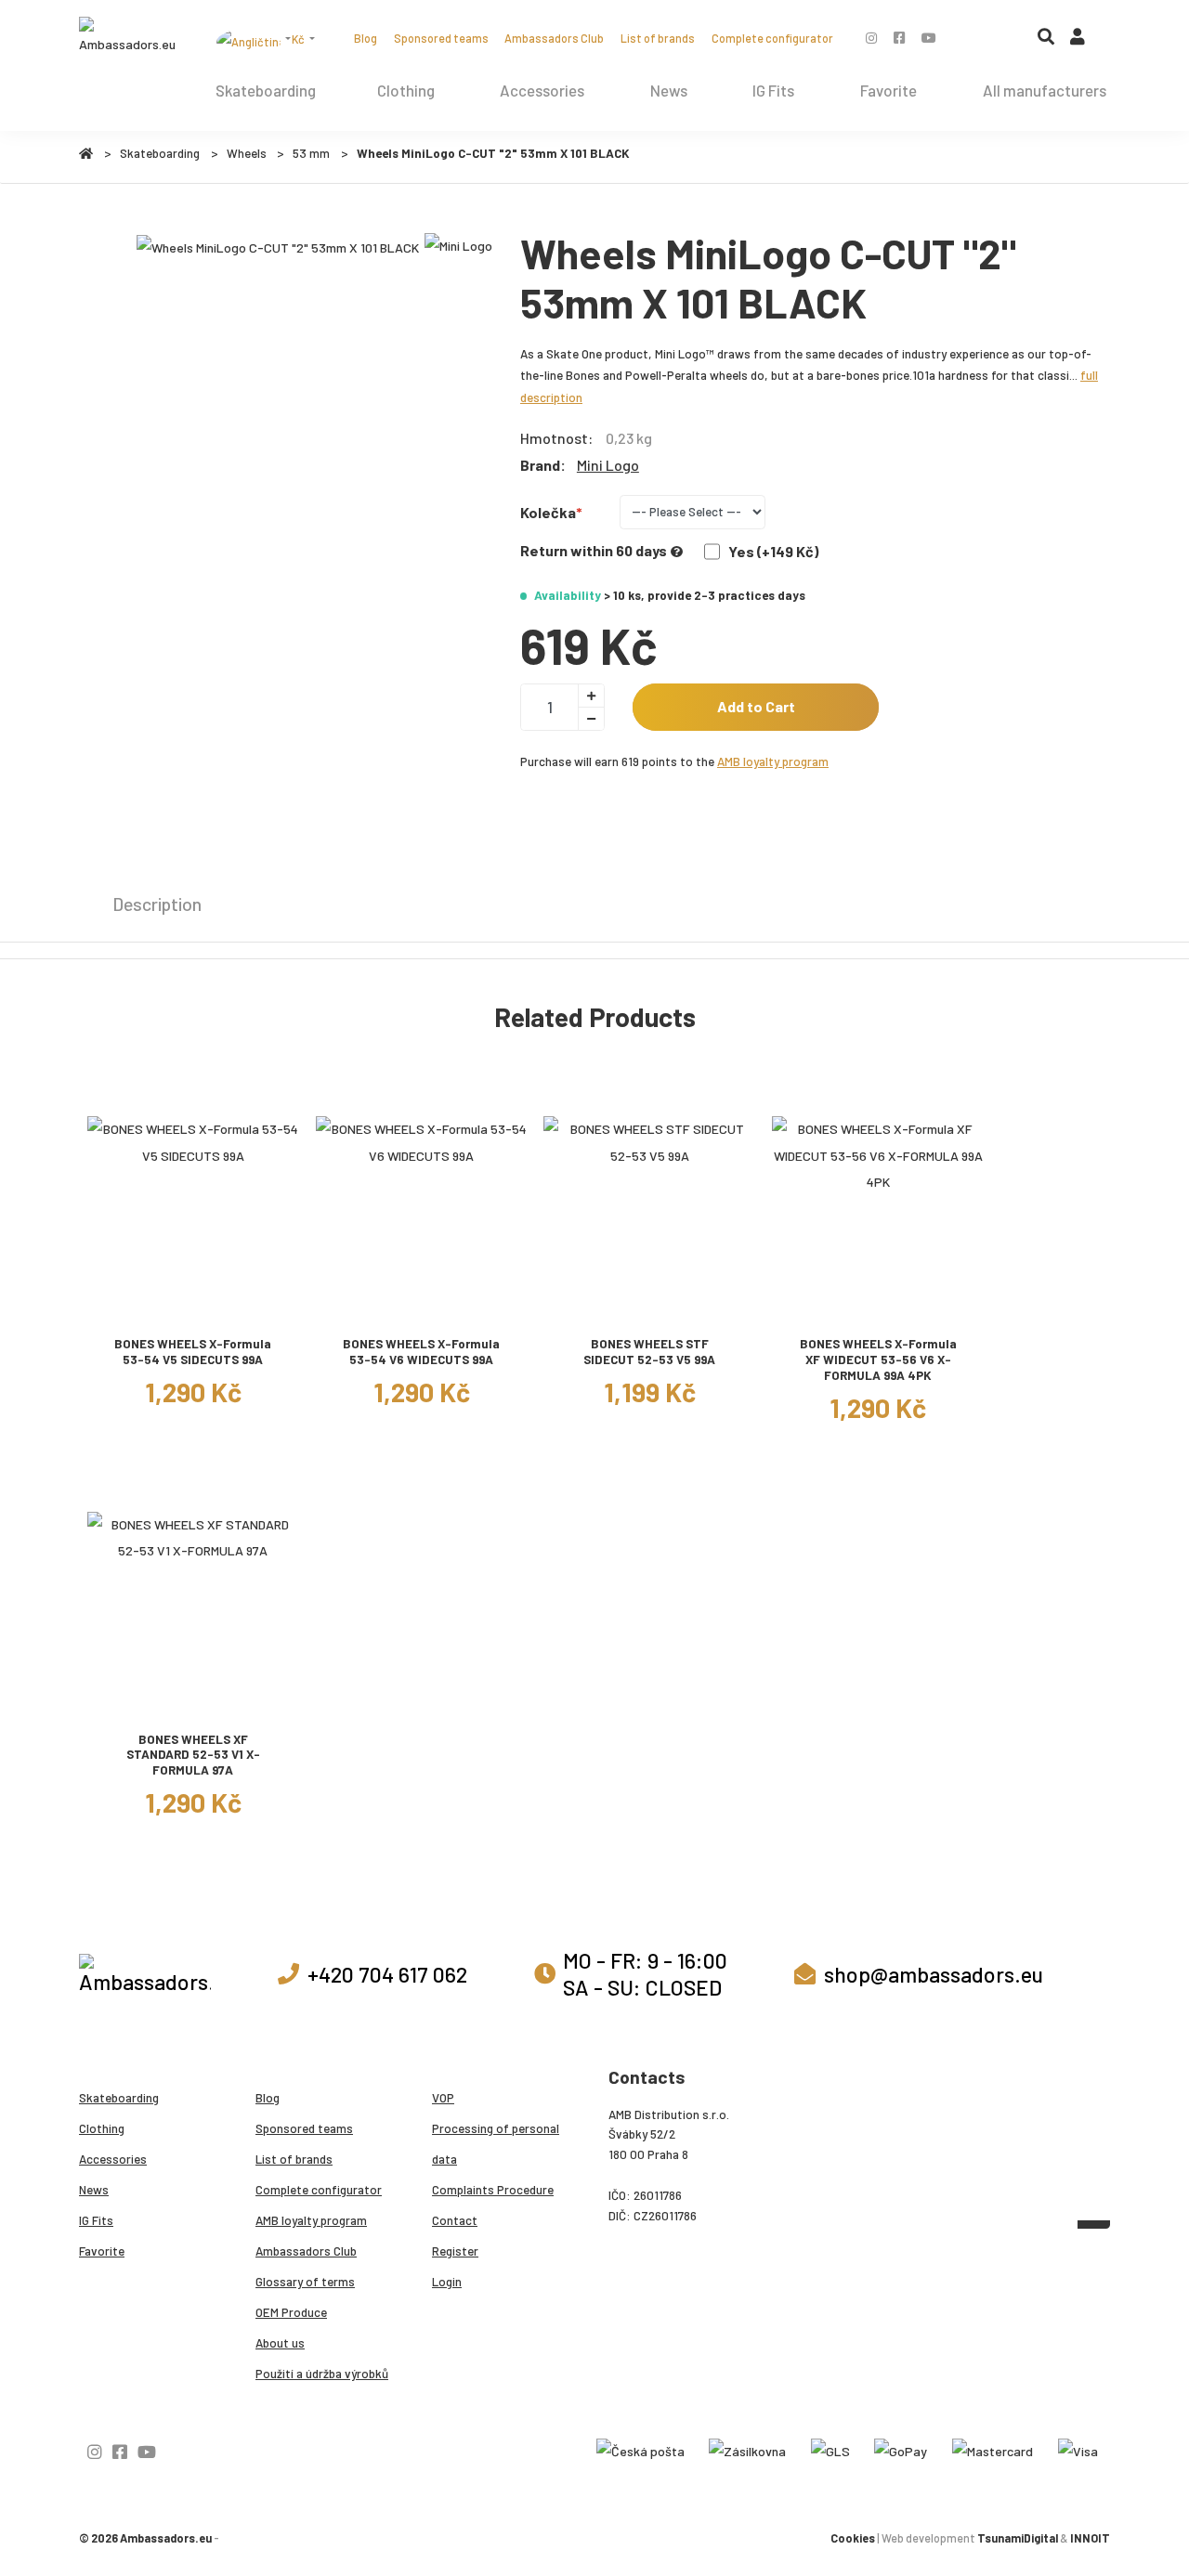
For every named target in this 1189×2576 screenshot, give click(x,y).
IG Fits (773, 90)
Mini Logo (608, 465)
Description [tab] (157, 904)
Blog (366, 38)
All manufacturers (1045, 90)
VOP (443, 2098)
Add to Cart (756, 706)
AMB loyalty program (773, 761)
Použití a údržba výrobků (322, 2374)
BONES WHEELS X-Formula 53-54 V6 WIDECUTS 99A (421, 1352)
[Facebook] (899, 38)
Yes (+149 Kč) (773, 551)
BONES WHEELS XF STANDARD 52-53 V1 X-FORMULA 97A (193, 1755)
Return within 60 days (594, 550)
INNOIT (1090, 2538)
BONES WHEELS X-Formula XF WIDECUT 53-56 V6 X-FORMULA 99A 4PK (878, 1359)
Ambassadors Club (554, 38)
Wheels (247, 153)
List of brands (658, 38)
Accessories (542, 90)
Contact (455, 2220)
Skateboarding (266, 90)
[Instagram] (871, 38)
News (669, 90)
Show (193, 1308)
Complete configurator (772, 38)
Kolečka (548, 512)
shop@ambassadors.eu (934, 1974)
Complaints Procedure (493, 2190)
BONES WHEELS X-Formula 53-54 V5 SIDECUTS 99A (193, 1352)
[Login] (1078, 41)
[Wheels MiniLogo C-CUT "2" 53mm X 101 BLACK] (278, 247)
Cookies (853, 2538)
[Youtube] (929, 38)
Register (455, 2251)
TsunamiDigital (1018, 2538)
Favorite (888, 90)
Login (447, 2282)
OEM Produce (291, 2312)
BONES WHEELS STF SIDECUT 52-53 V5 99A (649, 1352)
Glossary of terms (305, 2282)
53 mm (311, 153)
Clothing (406, 90)
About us (280, 2343)
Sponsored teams (441, 38)
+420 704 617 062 (387, 1974)
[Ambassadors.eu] (129, 37)
